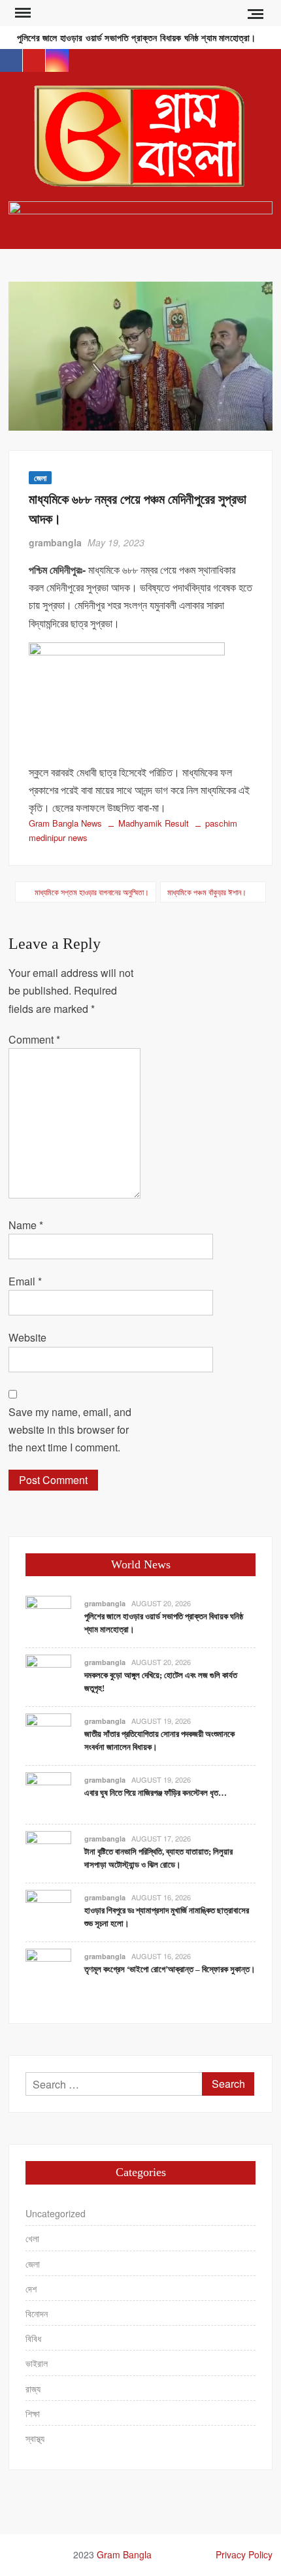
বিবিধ (33, 2338)
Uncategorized (56, 2213)
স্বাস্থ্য (35, 2438)
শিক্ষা (33, 2413)
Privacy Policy (244, 2554)
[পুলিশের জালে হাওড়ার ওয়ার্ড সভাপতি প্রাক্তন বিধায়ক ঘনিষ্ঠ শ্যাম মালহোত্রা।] (48, 1618)
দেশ (31, 2288)
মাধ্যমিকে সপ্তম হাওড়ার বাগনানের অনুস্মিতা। (92, 892)
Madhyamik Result (154, 823)
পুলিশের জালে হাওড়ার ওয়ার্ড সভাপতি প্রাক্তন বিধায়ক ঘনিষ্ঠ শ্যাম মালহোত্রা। (136, 38)
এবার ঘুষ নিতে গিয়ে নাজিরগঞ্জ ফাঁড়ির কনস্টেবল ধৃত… (156, 1793)
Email (25, 1281)
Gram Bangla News (65, 823)
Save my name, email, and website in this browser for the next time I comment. (70, 1429)
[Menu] (22, 13)
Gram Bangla (124, 2554)
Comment (34, 1039)
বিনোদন (37, 2313)
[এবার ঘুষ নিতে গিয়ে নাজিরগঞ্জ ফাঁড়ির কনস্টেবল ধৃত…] (48, 1794)
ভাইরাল (37, 2363)
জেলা (40, 478)
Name (26, 1225)
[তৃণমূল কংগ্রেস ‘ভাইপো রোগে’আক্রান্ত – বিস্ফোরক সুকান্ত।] (48, 1971)
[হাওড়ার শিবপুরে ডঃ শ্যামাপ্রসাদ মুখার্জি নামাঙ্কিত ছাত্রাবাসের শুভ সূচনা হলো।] (48, 1912)
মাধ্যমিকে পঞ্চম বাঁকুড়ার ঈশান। (207, 892)
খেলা (32, 2238)
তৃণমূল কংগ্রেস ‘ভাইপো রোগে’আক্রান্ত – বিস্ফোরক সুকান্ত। (170, 1969)
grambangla (55, 542)
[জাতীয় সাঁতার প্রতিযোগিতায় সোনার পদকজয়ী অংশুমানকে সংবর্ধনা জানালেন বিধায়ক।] (48, 1735)
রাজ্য (33, 2388)
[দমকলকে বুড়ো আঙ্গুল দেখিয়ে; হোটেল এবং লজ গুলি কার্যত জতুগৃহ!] (48, 1676)
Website (27, 1337)
